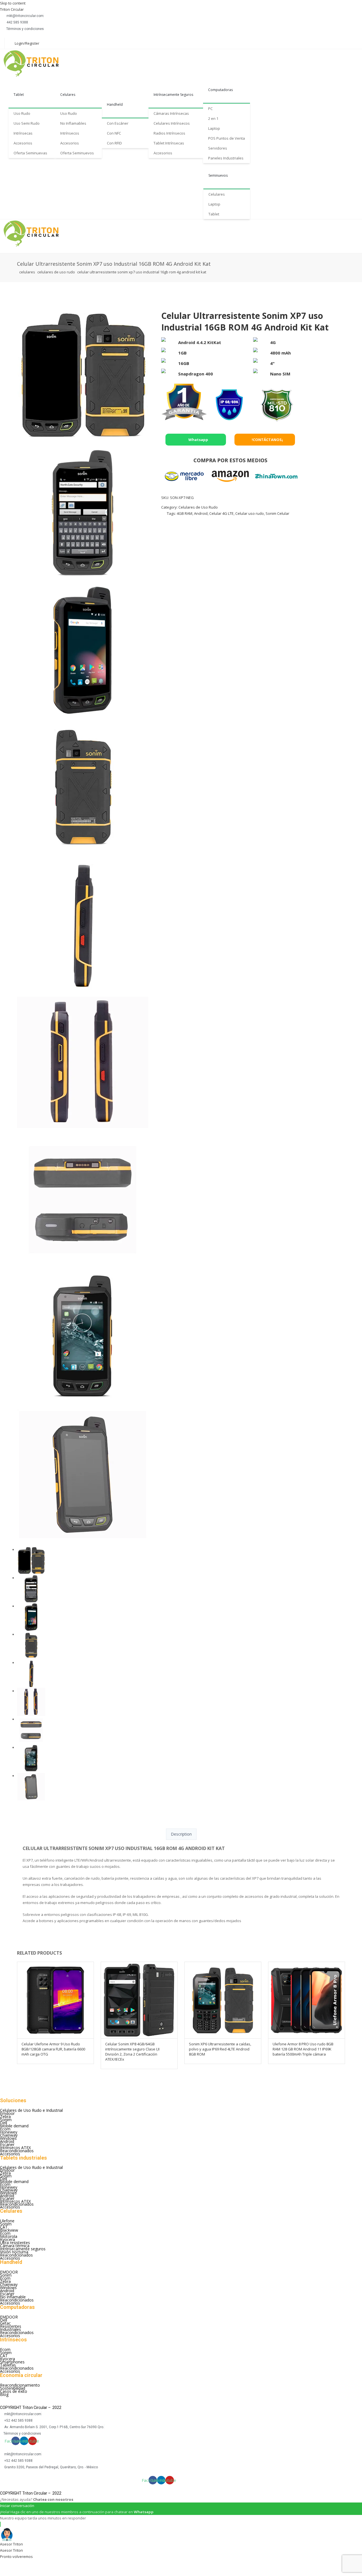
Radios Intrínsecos (169, 133)
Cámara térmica (15, 2246)
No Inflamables (73, 123)
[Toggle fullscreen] (37, 2564)
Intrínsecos (70, 133)
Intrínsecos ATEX (15, 2148)
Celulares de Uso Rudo (56, 272)
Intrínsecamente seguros (23, 2249)
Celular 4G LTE (221, 513)
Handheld (115, 104)
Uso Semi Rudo (27, 123)
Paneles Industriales (226, 158)
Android (201, 513)
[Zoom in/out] (52, 2564)
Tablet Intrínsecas (169, 143)
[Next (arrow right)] (22, 2572)
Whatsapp (198, 440)
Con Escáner (118, 123)
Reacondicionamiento (20, 2385)
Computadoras (220, 90)
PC (210, 109)
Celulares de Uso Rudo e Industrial (31, 2110)
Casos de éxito (14, 2391)
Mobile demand (14, 2126)
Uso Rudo (22, 113)
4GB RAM (185, 513)
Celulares (68, 95)
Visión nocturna (14, 2252)
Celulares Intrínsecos (172, 123)
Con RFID (114, 143)
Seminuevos (218, 175)
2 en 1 (213, 118)
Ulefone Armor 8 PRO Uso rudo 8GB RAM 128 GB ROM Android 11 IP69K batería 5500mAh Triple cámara (303, 2049)
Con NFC (114, 133)
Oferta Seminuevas (30, 153)
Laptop (214, 128)
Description (181, 1834)
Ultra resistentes (15, 2243)
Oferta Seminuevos (77, 153)
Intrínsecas (23, 133)
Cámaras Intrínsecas (171, 113)
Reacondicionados (17, 2151)
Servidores (218, 148)
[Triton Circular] (36, 63)
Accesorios (23, 143)
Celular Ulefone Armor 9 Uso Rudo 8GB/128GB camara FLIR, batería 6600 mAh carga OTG (53, 2049)
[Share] (22, 2564)
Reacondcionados (16, 2255)
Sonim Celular (277, 513)
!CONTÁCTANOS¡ (267, 440)
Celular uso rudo (250, 513)
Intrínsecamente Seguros (173, 95)
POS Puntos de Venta (227, 138)
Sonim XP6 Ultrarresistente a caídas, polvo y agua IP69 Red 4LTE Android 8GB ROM (220, 2049)
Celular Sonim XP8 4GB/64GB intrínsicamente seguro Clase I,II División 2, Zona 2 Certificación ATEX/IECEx (132, 2052)
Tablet (19, 95)
